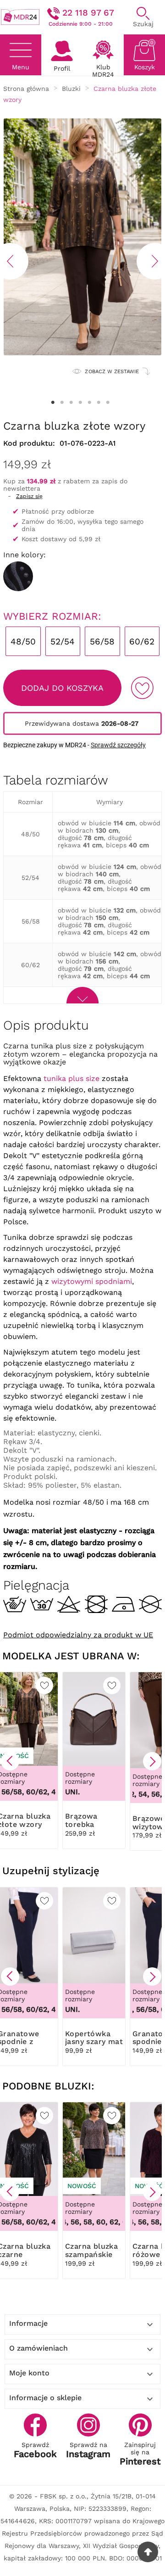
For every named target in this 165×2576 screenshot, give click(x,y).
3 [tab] (71, 403)
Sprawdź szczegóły (118, 745)
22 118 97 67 (88, 13)
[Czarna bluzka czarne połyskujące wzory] (18, 576)
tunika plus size (71, 1078)
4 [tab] (80, 403)
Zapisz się (29, 496)
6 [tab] (99, 403)
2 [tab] (62, 403)
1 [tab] (53, 403)
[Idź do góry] (148, 2552)
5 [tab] (89, 403)
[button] (10, 1761)
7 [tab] (108, 403)
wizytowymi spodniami (92, 1281)
